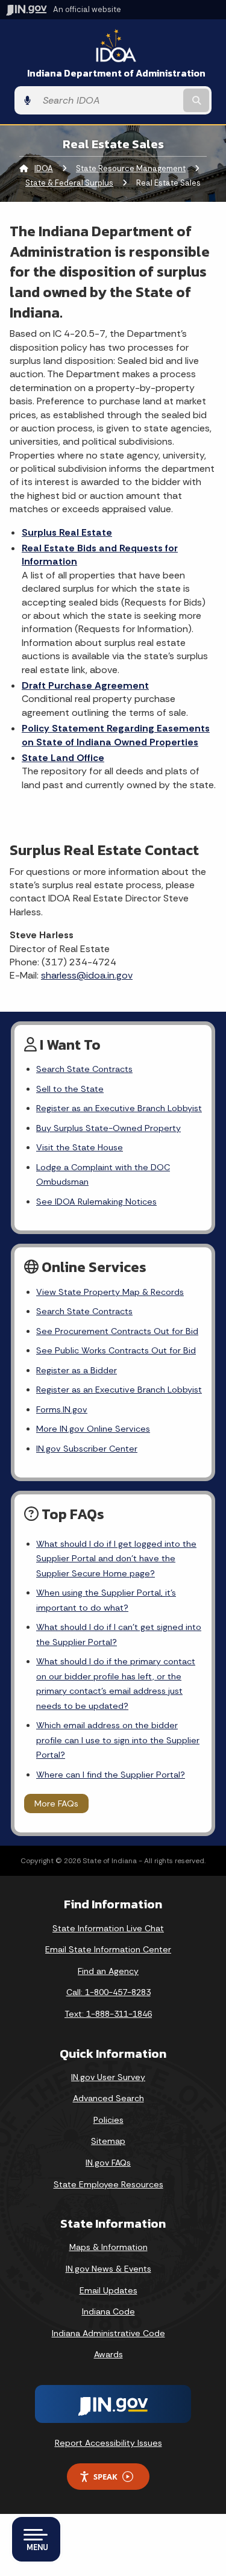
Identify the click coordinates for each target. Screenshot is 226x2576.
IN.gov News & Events (108, 2269)
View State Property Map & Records (110, 1292)
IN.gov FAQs (108, 2163)
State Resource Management (131, 168)
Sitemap (108, 2141)
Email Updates (108, 2290)
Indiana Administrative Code (108, 2333)
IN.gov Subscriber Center (87, 1449)
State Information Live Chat (108, 1928)
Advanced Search (108, 2098)
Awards (108, 2354)
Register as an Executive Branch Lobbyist (119, 1108)
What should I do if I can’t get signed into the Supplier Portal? (119, 1634)
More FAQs (56, 1804)
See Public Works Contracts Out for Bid (116, 1350)
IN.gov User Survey (108, 2077)
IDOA (44, 168)
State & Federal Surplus (69, 183)
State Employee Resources (108, 2184)
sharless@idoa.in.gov (87, 975)
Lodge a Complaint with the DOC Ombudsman (103, 1174)
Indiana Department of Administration (116, 73)
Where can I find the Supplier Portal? (111, 1775)
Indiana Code (108, 2311)
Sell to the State (70, 1089)
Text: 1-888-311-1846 (108, 2014)
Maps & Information (108, 2247)
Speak (105, 2477)
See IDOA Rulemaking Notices (96, 1202)
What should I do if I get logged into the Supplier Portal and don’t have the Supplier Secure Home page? (116, 1559)
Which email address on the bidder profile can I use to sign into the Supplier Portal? (118, 1740)
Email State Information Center (108, 1949)
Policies (108, 2120)
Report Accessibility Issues (108, 2443)
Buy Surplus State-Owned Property (108, 1128)
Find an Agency (108, 1971)
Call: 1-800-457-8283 (108, 1992)
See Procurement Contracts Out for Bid (117, 1331)
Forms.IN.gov (62, 1409)
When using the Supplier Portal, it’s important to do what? (106, 1600)
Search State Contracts (84, 1069)
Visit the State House (80, 1147)
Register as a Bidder (77, 1370)
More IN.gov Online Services (93, 1429)
